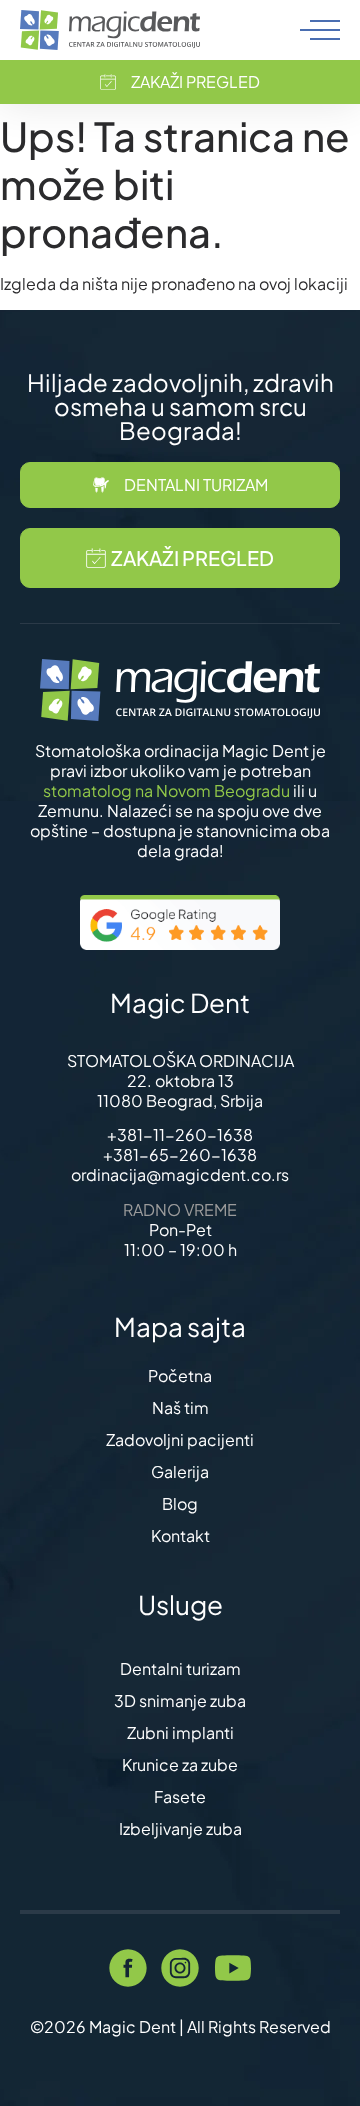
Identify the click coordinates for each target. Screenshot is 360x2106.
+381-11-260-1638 (180, 1134)
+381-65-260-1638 (180, 1154)
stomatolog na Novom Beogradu (166, 790)
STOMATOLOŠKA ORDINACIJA (180, 1060)
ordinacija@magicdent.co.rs (180, 1174)
